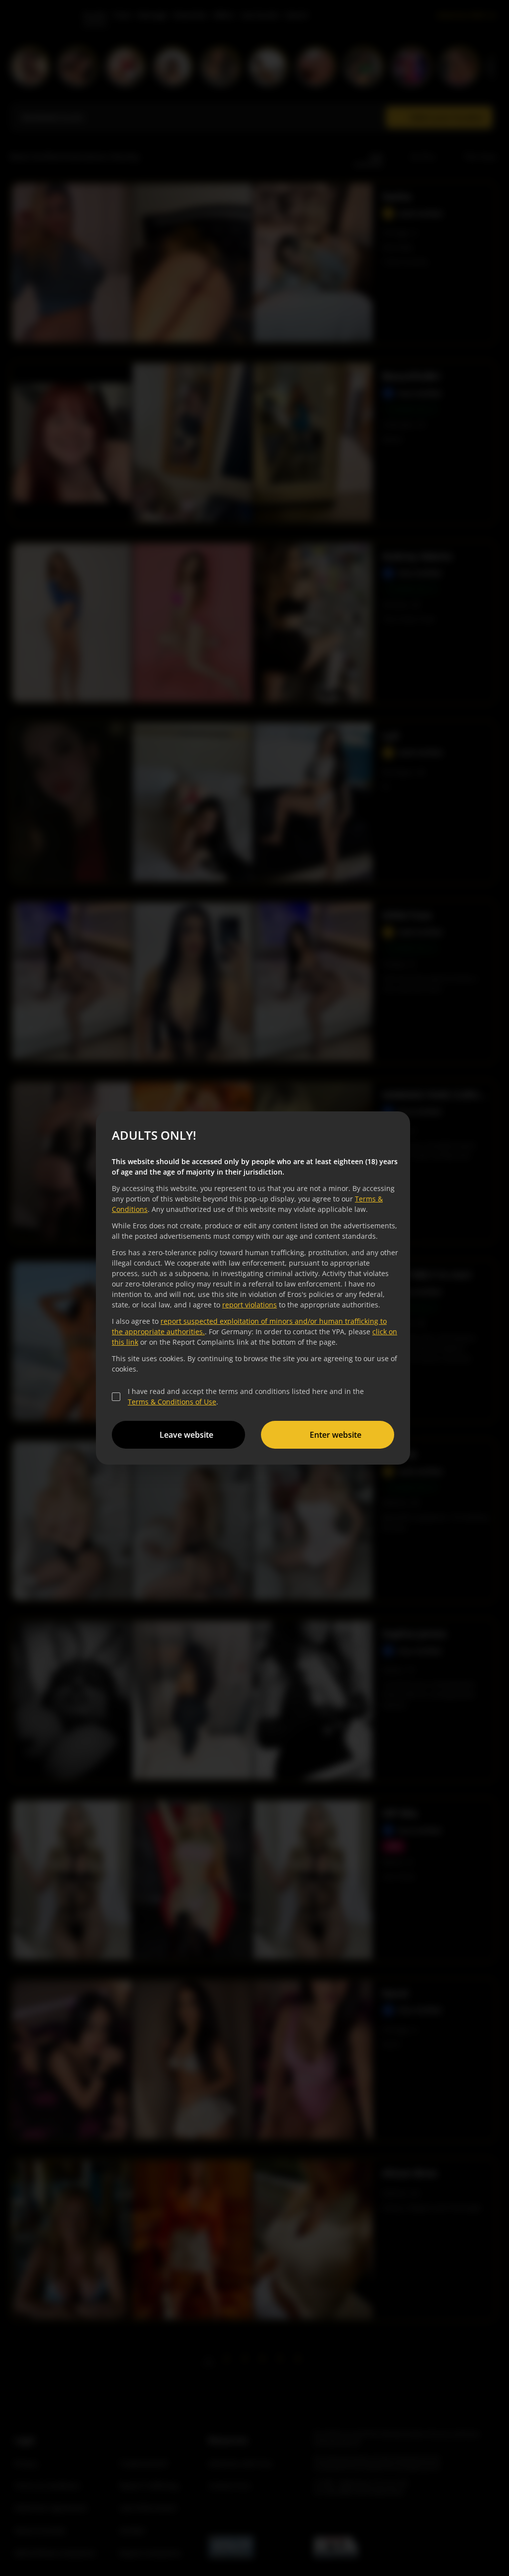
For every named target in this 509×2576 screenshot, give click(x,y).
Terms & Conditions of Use (172, 1402)
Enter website (336, 1435)
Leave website (186, 1435)
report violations (250, 1305)
